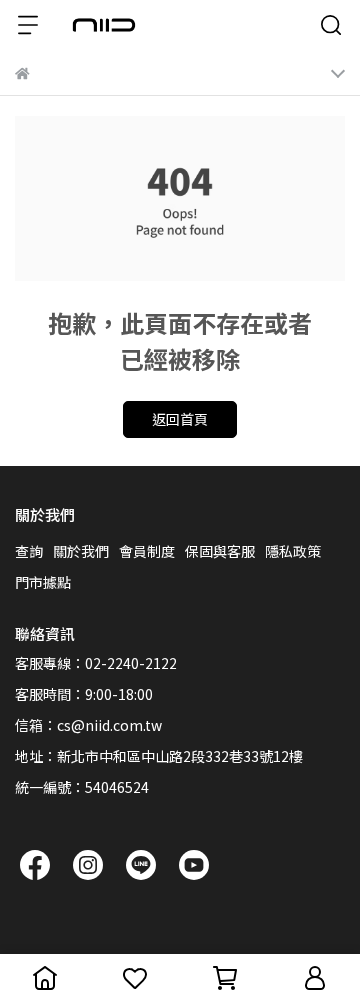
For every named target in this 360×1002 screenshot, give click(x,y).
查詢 (29, 551)
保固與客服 (220, 551)
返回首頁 (180, 419)
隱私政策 (293, 551)
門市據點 (43, 582)
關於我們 (81, 551)
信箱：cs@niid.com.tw (88, 725)
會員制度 (147, 551)
